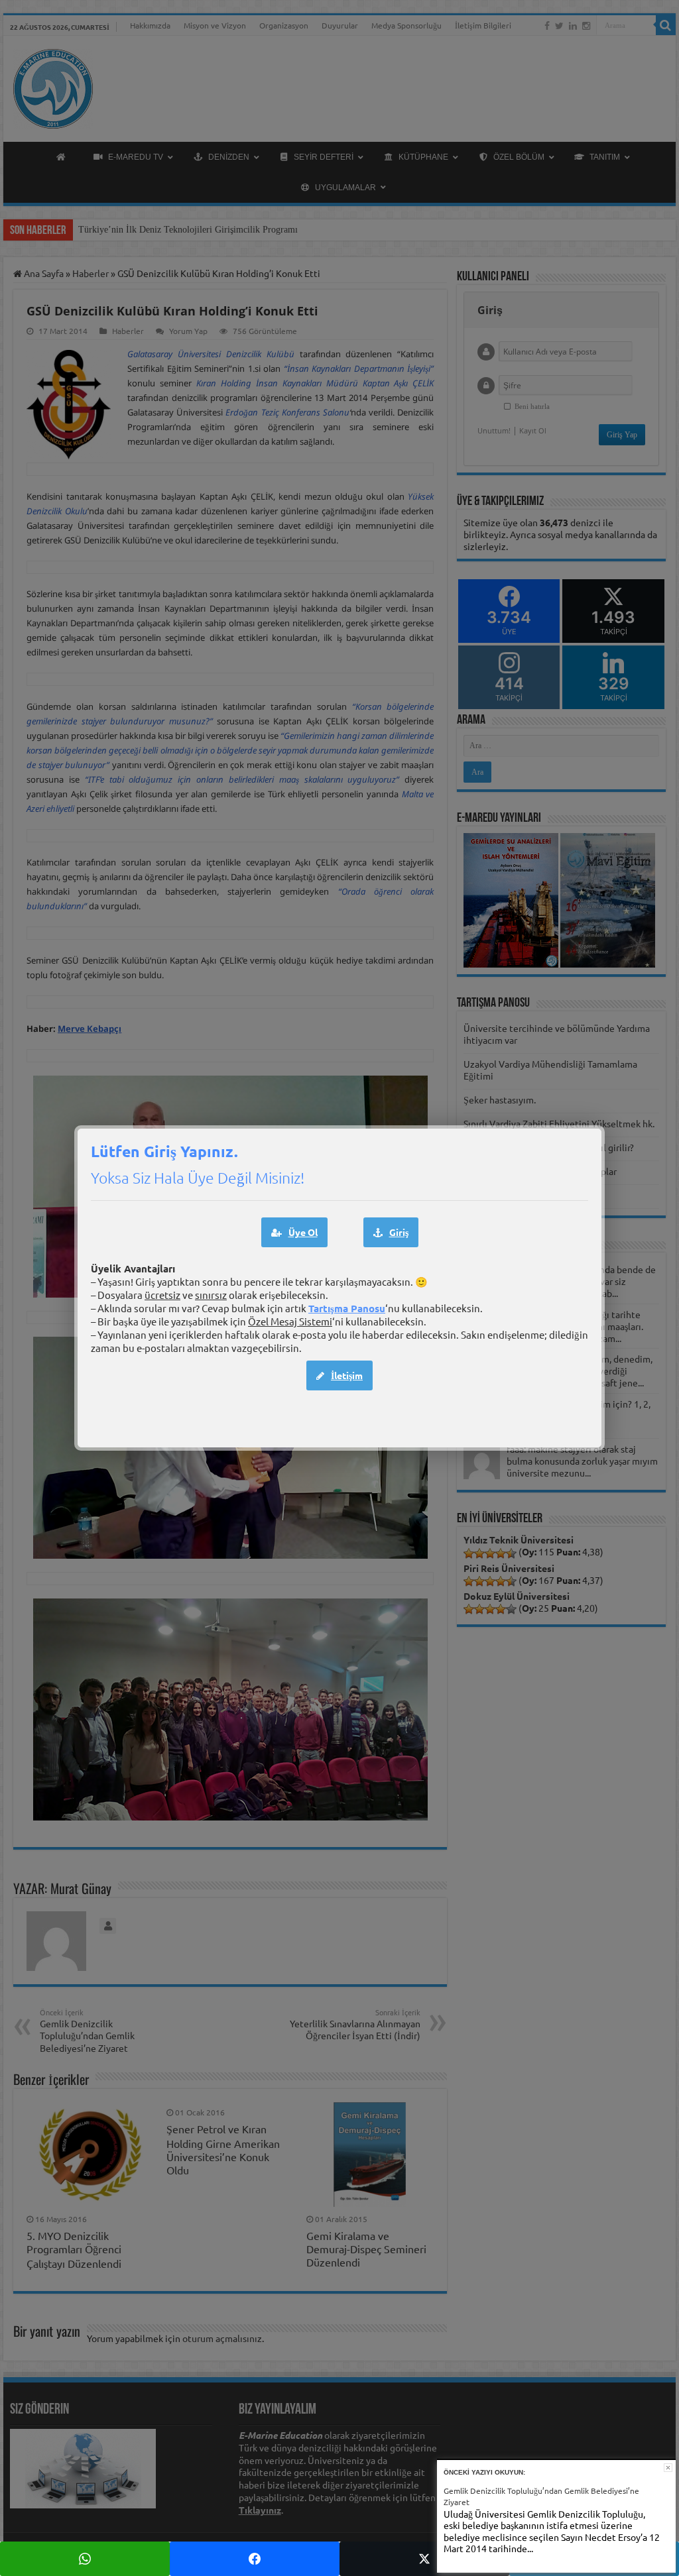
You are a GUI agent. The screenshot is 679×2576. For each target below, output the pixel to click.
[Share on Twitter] (424, 2559)
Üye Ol (303, 1232)
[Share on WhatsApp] (85, 2559)
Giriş (399, 1232)
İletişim (347, 1375)
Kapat (668, 2468)
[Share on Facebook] (255, 2559)
